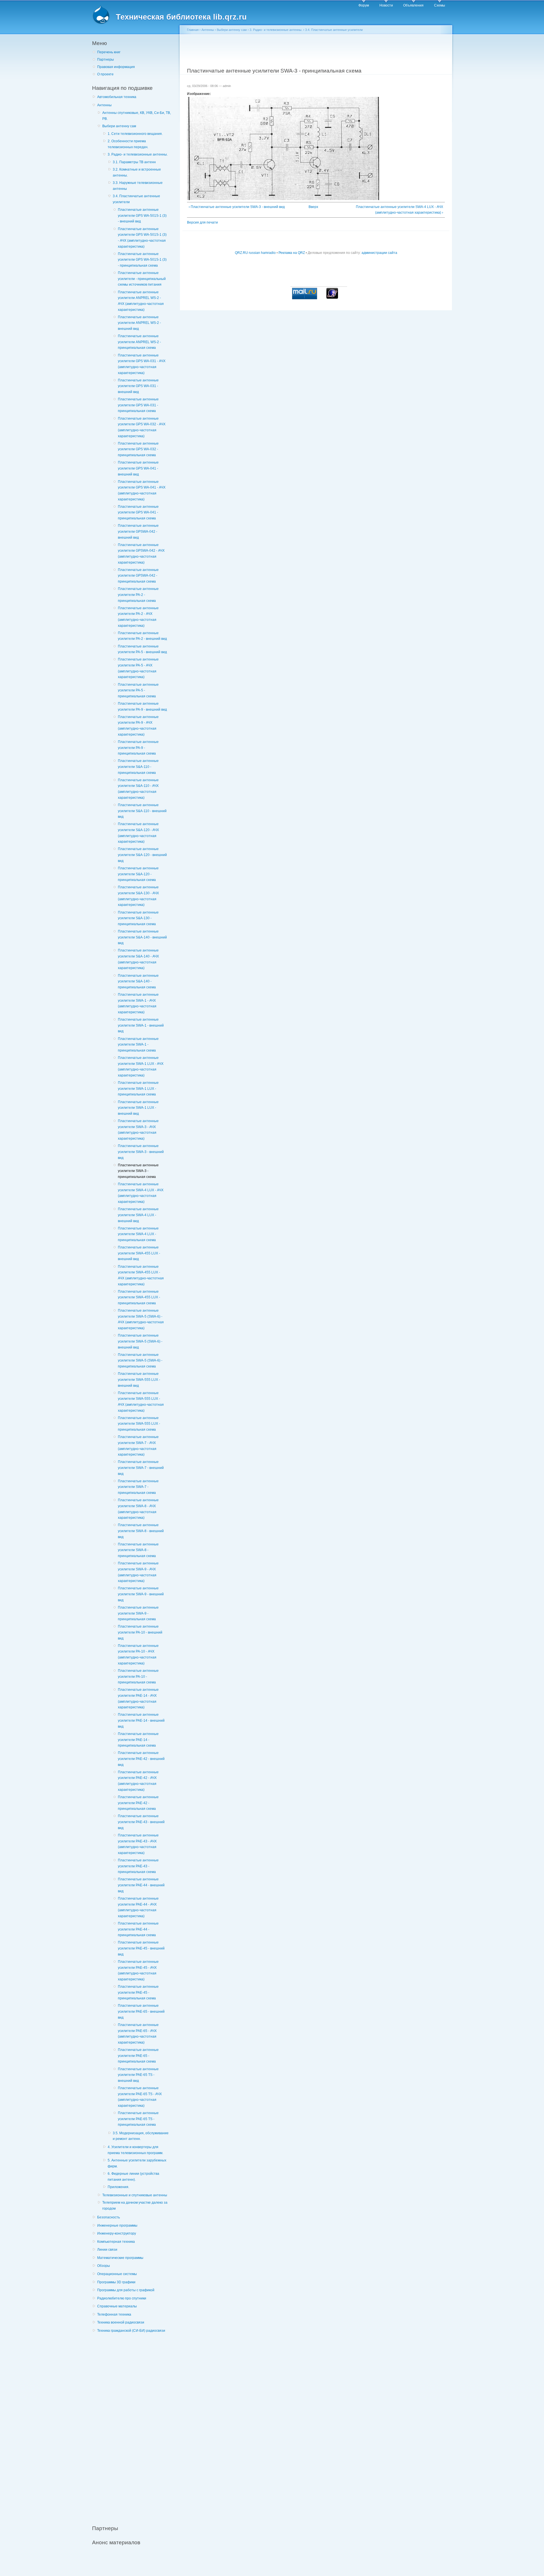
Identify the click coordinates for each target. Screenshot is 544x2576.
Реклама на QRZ (292, 253)
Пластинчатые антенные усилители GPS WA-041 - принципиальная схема (138, 512)
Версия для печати (202, 222)
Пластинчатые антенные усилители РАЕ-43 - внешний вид (141, 1822)
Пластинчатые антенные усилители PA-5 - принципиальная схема (138, 690)
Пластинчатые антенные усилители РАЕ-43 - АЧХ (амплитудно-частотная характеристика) (138, 1844)
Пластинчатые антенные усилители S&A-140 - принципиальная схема (138, 981)
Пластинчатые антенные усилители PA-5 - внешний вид (142, 649)
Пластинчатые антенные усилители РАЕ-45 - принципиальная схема (138, 1992)
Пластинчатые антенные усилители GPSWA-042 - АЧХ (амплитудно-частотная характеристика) (141, 554)
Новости (386, 5)
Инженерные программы (117, 2225)
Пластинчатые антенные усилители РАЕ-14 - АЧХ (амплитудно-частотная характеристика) (138, 1698)
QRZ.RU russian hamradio (255, 253)
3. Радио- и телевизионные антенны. (138, 154)
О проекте (105, 74)
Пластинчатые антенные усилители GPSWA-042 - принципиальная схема (138, 576)
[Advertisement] (135, 2426)
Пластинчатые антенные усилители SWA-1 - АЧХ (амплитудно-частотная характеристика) (138, 1003)
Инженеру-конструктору (117, 2233)
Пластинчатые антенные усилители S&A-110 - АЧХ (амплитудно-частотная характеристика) (138, 789)
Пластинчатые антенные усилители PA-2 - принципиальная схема (138, 595)
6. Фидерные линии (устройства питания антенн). (133, 2177)
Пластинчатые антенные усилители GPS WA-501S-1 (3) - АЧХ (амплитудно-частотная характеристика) (142, 238)
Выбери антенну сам (119, 126)
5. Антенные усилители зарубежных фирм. (137, 2163)
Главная (193, 30)
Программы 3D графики (116, 2282)
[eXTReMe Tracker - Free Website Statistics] (332, 298)
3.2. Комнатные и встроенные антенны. (137, 172)
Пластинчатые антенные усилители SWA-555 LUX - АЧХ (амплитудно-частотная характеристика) (141, 1402)
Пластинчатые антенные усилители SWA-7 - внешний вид (141, 1468)
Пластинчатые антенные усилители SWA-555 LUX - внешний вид (139, 1380)
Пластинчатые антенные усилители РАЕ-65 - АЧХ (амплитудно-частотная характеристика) (138, 2034)
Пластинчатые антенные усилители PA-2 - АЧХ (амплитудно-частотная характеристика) (138, 617)
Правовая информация (116, 67)
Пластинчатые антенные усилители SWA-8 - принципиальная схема (138, 1550)
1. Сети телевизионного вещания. (135, 134)
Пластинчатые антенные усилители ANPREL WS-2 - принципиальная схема (139, 342)
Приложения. (118, 2187)
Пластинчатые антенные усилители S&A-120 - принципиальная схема (138, 874)
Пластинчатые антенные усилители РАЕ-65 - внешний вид (141, 2011)
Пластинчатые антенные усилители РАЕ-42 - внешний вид (141, 1759)
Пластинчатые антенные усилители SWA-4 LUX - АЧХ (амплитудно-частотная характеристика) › (399, 210)
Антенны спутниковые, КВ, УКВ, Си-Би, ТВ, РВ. (137, 116)
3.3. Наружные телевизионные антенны (138, 186)
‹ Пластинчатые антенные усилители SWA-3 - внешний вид (237, 207)
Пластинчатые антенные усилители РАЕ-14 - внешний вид (141, 1720)
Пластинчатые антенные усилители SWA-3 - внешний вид (141, 1152)
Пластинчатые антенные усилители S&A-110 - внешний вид (142, 811)
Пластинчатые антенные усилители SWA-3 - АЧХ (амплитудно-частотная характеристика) (138, 1130)
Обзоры (104, 2266)
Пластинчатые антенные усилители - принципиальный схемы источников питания (142, 279)
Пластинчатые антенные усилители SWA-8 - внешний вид (141, 1531)
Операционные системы (117, 2274)
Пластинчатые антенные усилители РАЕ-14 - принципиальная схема (138, 1740)
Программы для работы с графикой (126, 2290)
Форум (364, 5)
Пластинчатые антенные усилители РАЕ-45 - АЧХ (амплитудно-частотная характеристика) (138, 1970)
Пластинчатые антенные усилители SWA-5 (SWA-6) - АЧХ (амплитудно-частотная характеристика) (141, 1319)
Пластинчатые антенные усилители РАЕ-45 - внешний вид (141, 1948)
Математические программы (120, 2258)
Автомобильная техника (117, 97)
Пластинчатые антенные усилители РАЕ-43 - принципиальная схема (138, 1866)
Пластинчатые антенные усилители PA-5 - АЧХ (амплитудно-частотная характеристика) (138, 668)
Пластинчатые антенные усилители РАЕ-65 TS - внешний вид (138, 2075)
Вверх (313, 207)
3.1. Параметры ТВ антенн (134, 162)
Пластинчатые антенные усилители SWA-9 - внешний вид (141, 1594)
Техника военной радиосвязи (121, 2322)
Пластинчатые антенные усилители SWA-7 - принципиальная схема (138, 1487)
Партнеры (106, 60)
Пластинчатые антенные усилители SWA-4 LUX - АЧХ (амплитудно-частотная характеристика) (141, 1193)
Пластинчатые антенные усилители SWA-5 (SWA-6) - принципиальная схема (140, 1361)
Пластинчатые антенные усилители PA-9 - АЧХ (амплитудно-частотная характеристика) (138, 726)
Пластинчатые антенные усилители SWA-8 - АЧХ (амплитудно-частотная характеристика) (138, 1509)
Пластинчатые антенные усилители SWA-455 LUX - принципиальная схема (139, 1297)
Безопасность (109, 2217)
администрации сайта (379, 253)
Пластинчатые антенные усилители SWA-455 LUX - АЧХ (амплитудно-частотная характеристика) (141, 1275)
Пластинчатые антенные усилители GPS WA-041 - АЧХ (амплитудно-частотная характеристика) (142, 490)
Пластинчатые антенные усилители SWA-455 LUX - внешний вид (139, 1253)
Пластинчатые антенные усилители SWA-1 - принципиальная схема (138, 1045)
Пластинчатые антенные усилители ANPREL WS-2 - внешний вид (139, 323)
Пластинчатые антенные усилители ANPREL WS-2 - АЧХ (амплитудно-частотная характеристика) (141, 301)
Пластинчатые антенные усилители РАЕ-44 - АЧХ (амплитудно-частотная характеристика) (138, 1907)
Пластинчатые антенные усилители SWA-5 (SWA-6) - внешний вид (140, 1341)
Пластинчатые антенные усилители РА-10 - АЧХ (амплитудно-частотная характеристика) (138, 1655)
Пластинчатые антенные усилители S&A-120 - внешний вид (142, 855)
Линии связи (107, 2250)
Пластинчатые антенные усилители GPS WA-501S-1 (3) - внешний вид (142, 215)
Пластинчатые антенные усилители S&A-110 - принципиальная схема (138, 767)
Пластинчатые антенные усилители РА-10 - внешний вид (140, 1632)
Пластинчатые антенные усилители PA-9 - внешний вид (142, 707)
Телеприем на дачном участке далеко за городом (135, 2206)
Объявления (413, 5)
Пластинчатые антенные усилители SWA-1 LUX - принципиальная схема (138, 1089)
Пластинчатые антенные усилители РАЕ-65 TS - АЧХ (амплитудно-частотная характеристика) (140, 2097)
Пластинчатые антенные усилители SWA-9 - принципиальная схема (138, 1613)
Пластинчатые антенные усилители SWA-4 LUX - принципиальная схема (138, 1234)
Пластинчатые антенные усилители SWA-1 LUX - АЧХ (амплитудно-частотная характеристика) (141, 1067)
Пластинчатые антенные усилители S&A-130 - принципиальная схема (138, 918)
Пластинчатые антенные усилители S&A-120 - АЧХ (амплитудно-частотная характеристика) (138, 833)
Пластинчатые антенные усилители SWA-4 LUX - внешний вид (138, 1215)
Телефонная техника (114, 2314)
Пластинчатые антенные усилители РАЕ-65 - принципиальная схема (138, 2056)
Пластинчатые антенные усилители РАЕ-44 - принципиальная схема (138, 1929)
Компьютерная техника (116, 2242)
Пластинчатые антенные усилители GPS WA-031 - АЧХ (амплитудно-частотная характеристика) (142, 364)
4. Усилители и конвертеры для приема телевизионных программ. (135, 2150)
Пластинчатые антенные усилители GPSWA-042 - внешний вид (138, 531)
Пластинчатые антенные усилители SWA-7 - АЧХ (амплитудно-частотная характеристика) (138, 1446)
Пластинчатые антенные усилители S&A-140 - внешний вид (142, 937)
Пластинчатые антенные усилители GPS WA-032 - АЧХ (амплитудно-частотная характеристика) (142, 427)
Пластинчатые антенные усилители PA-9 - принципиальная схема (138, 748)
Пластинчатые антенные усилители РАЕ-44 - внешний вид (141, 1885)
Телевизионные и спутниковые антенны (135, 2195)
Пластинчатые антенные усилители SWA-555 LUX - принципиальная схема (139, 1424)
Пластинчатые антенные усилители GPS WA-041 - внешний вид (138, 468)
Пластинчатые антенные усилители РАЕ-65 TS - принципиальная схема (138, 2119)
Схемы (440, 5)
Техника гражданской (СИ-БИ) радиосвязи (131, 2331)
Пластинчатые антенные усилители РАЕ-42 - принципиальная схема (138, 1803)
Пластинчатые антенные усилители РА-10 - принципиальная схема (138, 1676)
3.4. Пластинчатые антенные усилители (136, 199)
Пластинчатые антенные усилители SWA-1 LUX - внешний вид (138, 1108)
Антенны (104, 105)
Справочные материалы (117, 2306)
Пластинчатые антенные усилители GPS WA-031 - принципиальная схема (138, 405)
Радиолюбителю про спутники (122, 2298)
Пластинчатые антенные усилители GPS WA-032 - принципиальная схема (138, 449)
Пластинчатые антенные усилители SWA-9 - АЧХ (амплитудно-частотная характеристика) (138, 1572)
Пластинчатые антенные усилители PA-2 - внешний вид (142, 636)
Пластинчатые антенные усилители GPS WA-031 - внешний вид (138, 386)
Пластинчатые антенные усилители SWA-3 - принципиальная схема (138, 1171)
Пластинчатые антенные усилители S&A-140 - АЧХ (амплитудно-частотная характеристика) (138, 959)
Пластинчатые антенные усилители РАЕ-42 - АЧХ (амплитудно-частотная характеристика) (138, 1781)
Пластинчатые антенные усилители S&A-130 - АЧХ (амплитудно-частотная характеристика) (138, 896)
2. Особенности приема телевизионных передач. (128, 144)
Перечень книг (109, 52)
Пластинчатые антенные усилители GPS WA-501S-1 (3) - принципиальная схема (142, 260)
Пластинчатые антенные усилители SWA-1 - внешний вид (141, 1025)
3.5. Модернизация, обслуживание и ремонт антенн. (141, 2136)
